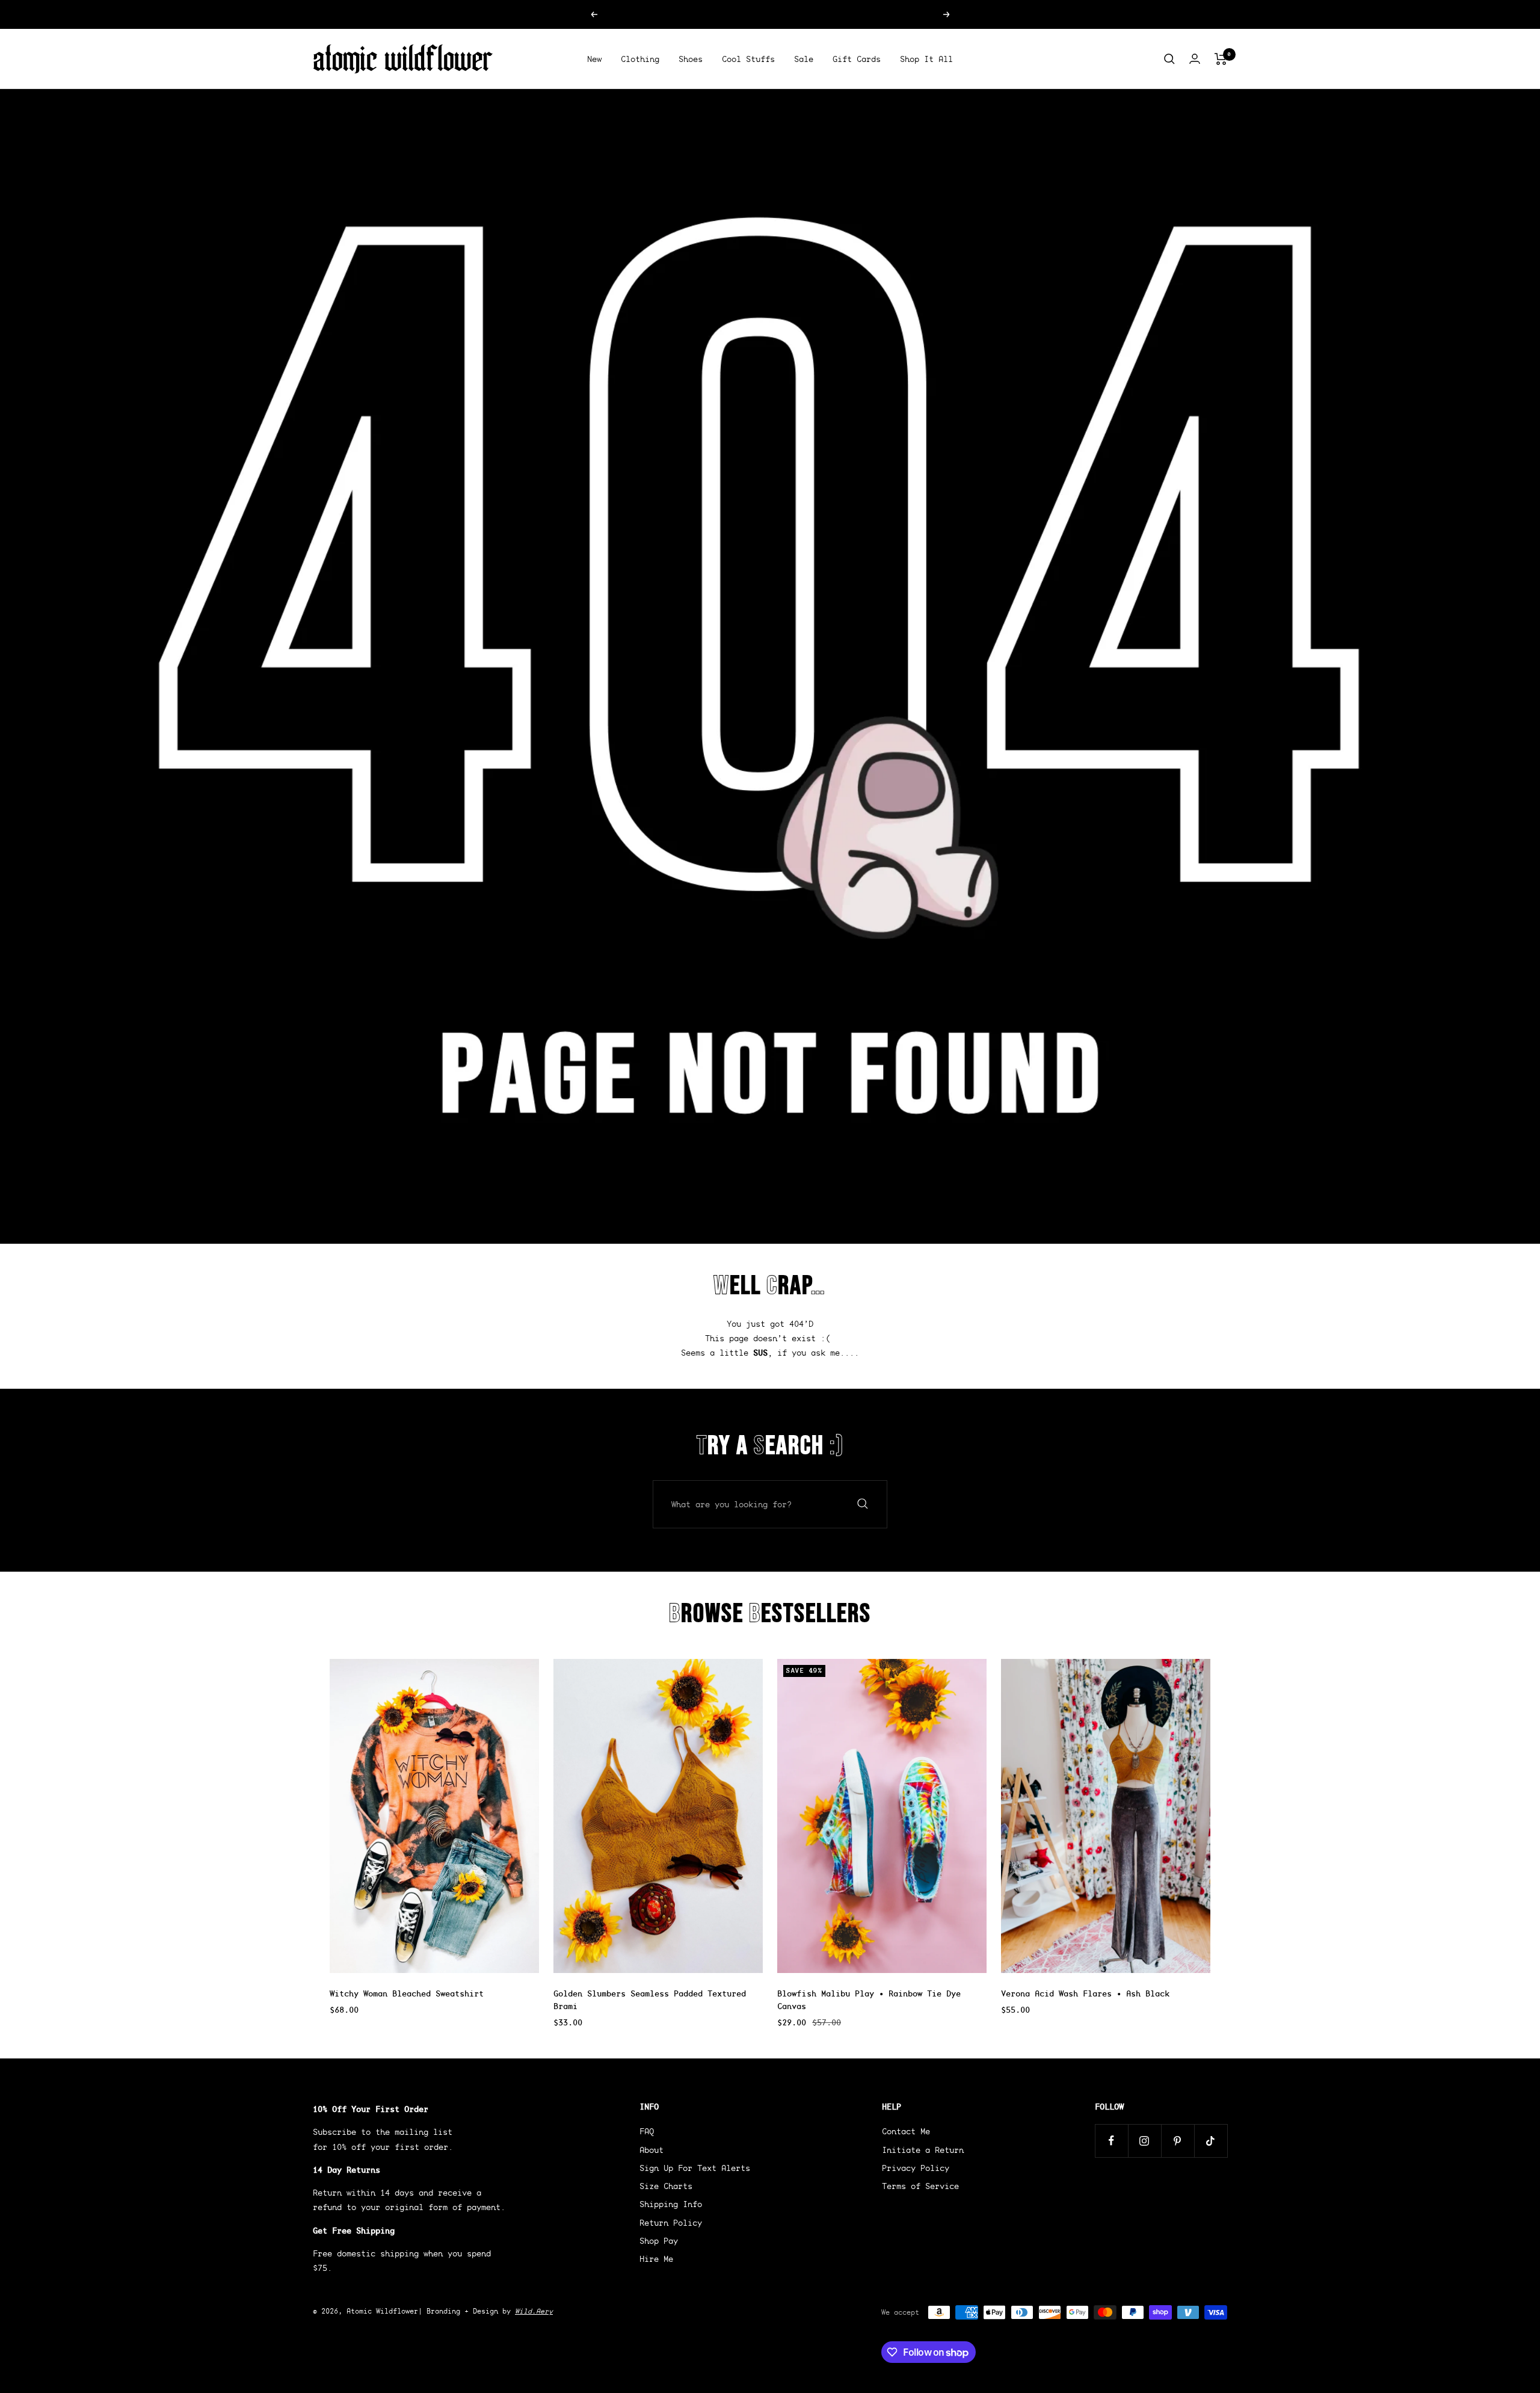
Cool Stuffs (748, 59)
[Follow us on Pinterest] (1178, 2141)
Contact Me (906, 2131)
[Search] (1169, 59)
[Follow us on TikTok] (1211, 2141)
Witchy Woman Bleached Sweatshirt (407, 1993)
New (594, 59)
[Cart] (1221, 59)
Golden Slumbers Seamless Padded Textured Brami (650, 2000)
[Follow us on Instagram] (1144, 2141)
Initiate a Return (923, 2150)
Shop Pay (659, 2241)
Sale (804, 59)
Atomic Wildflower (382, 2311)
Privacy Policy (916, 2168)
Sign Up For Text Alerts (695, 2168)
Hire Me (656, 2259)
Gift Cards (857, 59)
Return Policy (671, 2223)
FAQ (647, 2131)
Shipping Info (671, 2204)
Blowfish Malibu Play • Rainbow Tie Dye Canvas (869, 2000)
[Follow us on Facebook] (1111, 2141)
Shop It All (926, 59)
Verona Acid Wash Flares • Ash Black (1085, 1993)
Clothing (640, 59)
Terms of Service (920, 2186)
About (651, 2150)
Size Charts (666, 2186)
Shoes (691, 59)
